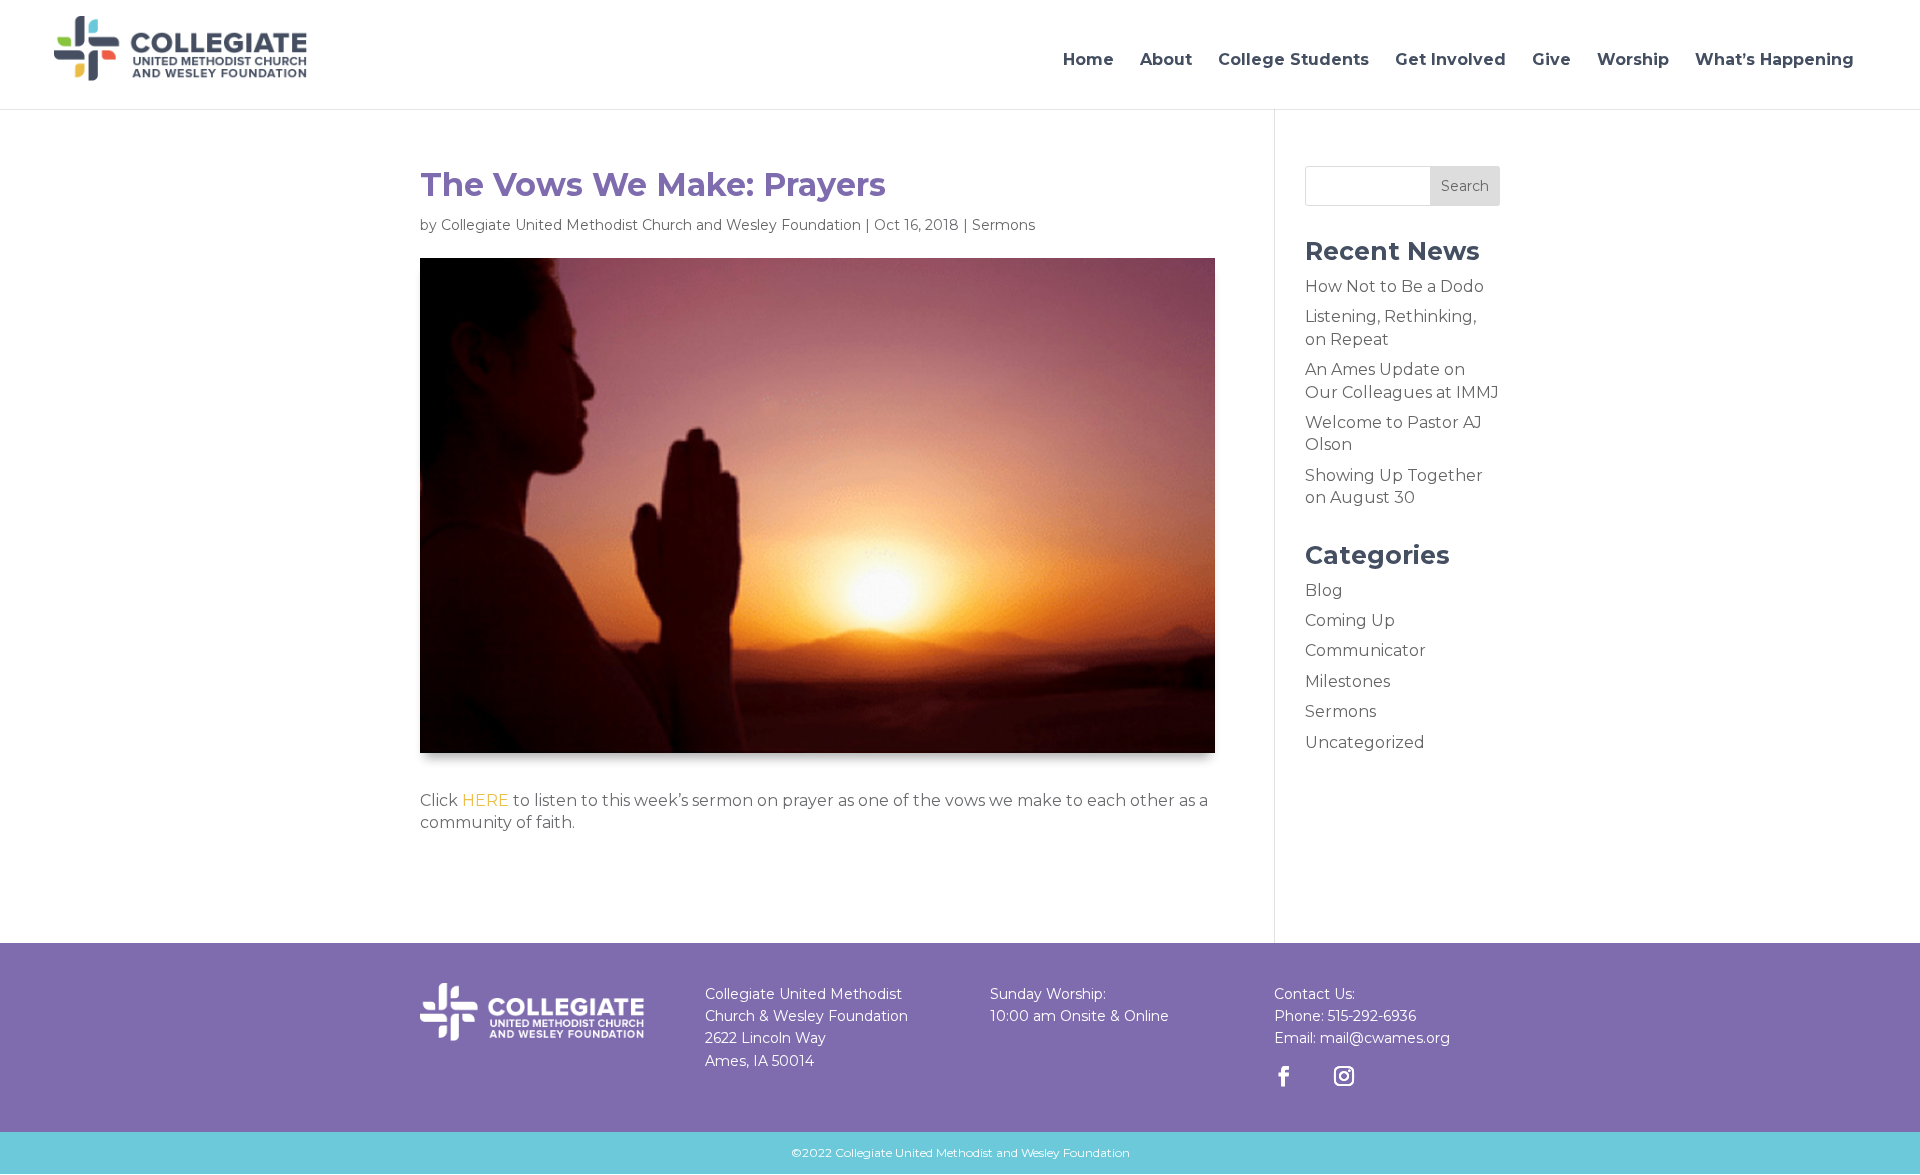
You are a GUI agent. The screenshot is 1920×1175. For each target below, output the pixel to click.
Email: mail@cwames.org (1362, 1038)
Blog (1324, 590)
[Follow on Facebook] (1284, 1076)
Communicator (1365, 650)
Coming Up (1350, 620)
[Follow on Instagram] (1344, 1076)
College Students (1293, 59)
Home (1088, 59)
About (1166, 59)
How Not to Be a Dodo (1394, 286)
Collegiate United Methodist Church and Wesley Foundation (651, 225)
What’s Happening (1774, 59)
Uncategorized (1365, 742)
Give (1551, 59)
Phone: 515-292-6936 (1345, 1016)
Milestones (1347, 681)
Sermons (1003, 225)
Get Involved (1450, 59)
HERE (485, 800)
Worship (1633, 59)
